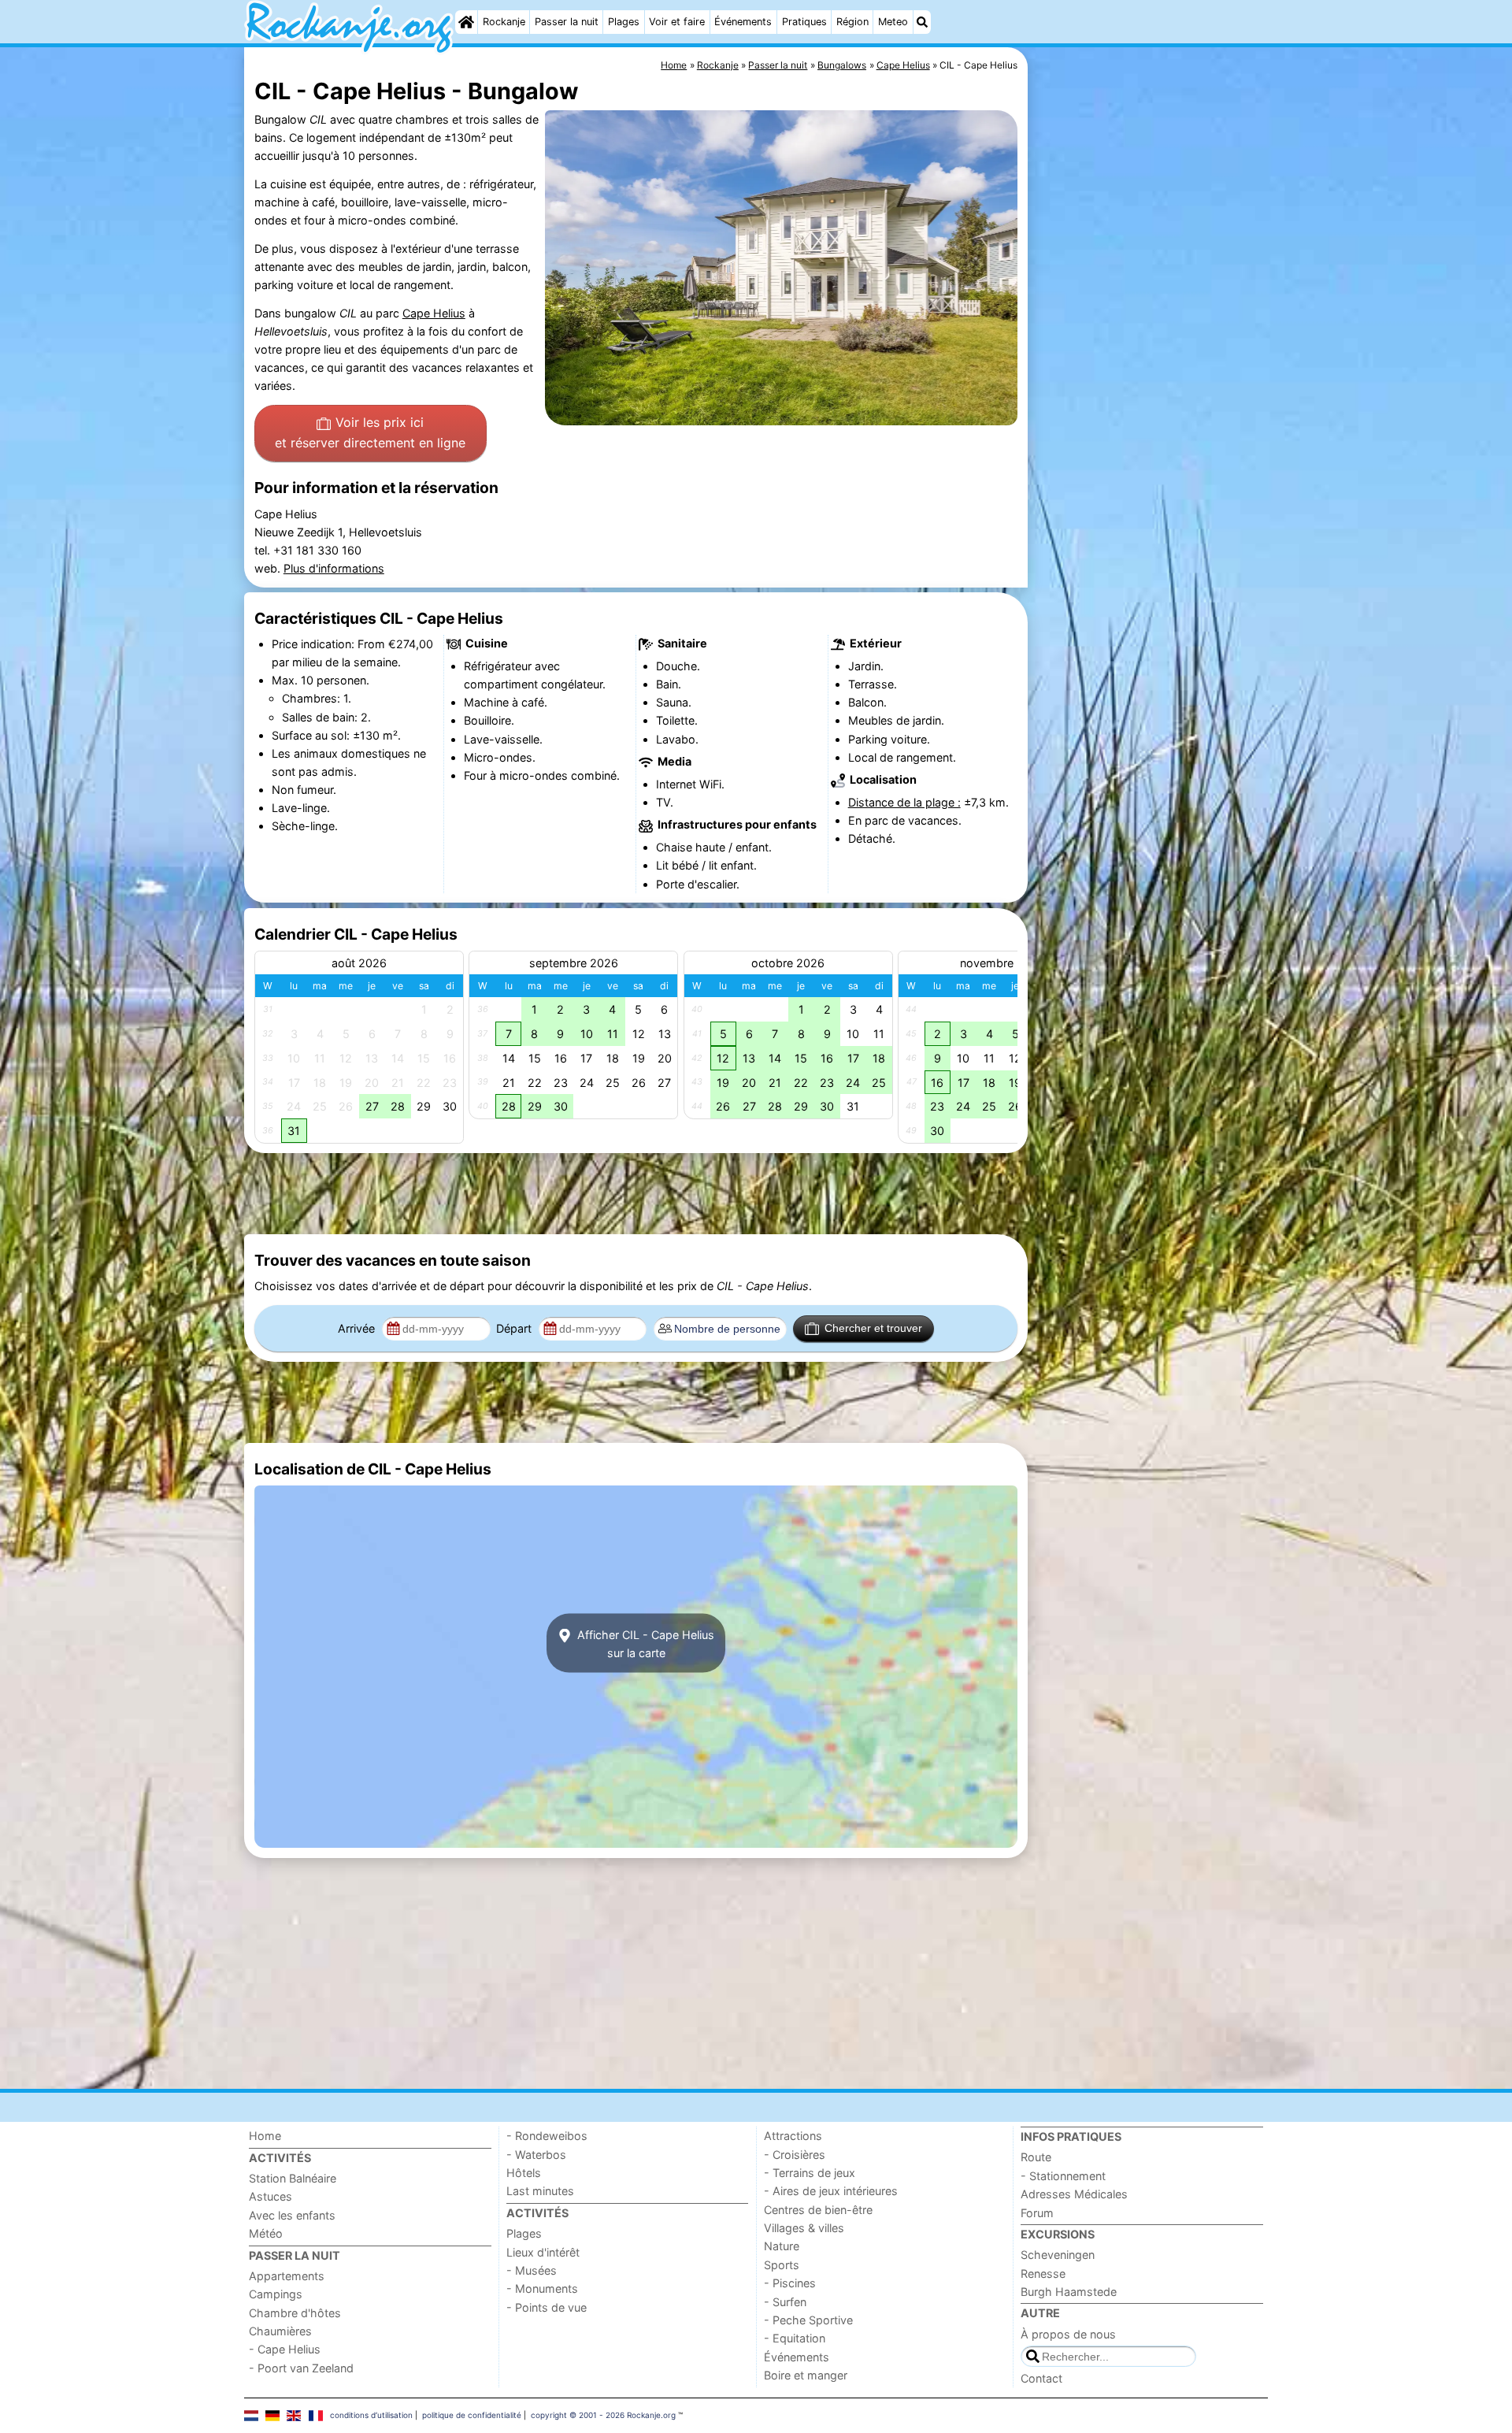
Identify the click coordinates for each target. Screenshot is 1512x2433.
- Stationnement (1063, 2176)
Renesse (1043, 2274)
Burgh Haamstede (1069, 2292)
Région (852, 22)
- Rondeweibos (547, 2136)
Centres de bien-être (818, 2210)
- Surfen (785, 2302)
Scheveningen (1058, 2255)
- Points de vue (547, 2307)
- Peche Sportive (808, 2320)
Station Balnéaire (293, 2178)
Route (1036, 2157)
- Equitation (795, 2338)
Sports (782, 2265)
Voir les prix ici (370, 432)
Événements (743, 22)
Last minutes (540, 2191)
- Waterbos (536, 2155)
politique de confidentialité (472, 2415)
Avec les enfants (292, 2215)
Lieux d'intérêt (543, 2252)
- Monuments (542, 2288)
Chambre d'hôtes (295, 2313)
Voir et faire (677, 22)
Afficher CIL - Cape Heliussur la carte (644, 1643)
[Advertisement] (1150, 410)
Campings (276, 2294)
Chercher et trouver (873, 1328)
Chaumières (280, 2331)
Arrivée (358, 1328)
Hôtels (524, 2173)
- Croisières (795, 2155)
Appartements (287, 2276)
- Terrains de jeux (810, 2173)
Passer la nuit (567, 22)
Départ (515, 1328)
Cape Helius (434, 313)
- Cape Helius (285, 2349)
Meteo (893, 22)
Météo (266, 2233)
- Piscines (790, 2283)
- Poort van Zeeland (301, 2368)
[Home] (466, 22)
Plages (624, 22)
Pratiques (804, 22)
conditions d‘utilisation (371, 2415)
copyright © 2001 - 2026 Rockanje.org (603, 2415)
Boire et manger (806, 2375)
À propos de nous (1068, 2334)
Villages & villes (804, 2228)
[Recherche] (922, 22)
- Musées (532, 2270)
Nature (782, 2246)
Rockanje (504, 22)
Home (265, 2136)
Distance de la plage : (904, 802)
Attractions (793, 2136)
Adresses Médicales (1074, 2194)
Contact (1041, 2378)
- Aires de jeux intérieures (831, 2191)
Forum (1037, 2213)
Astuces (271, 2196)
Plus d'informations (334, 568)
